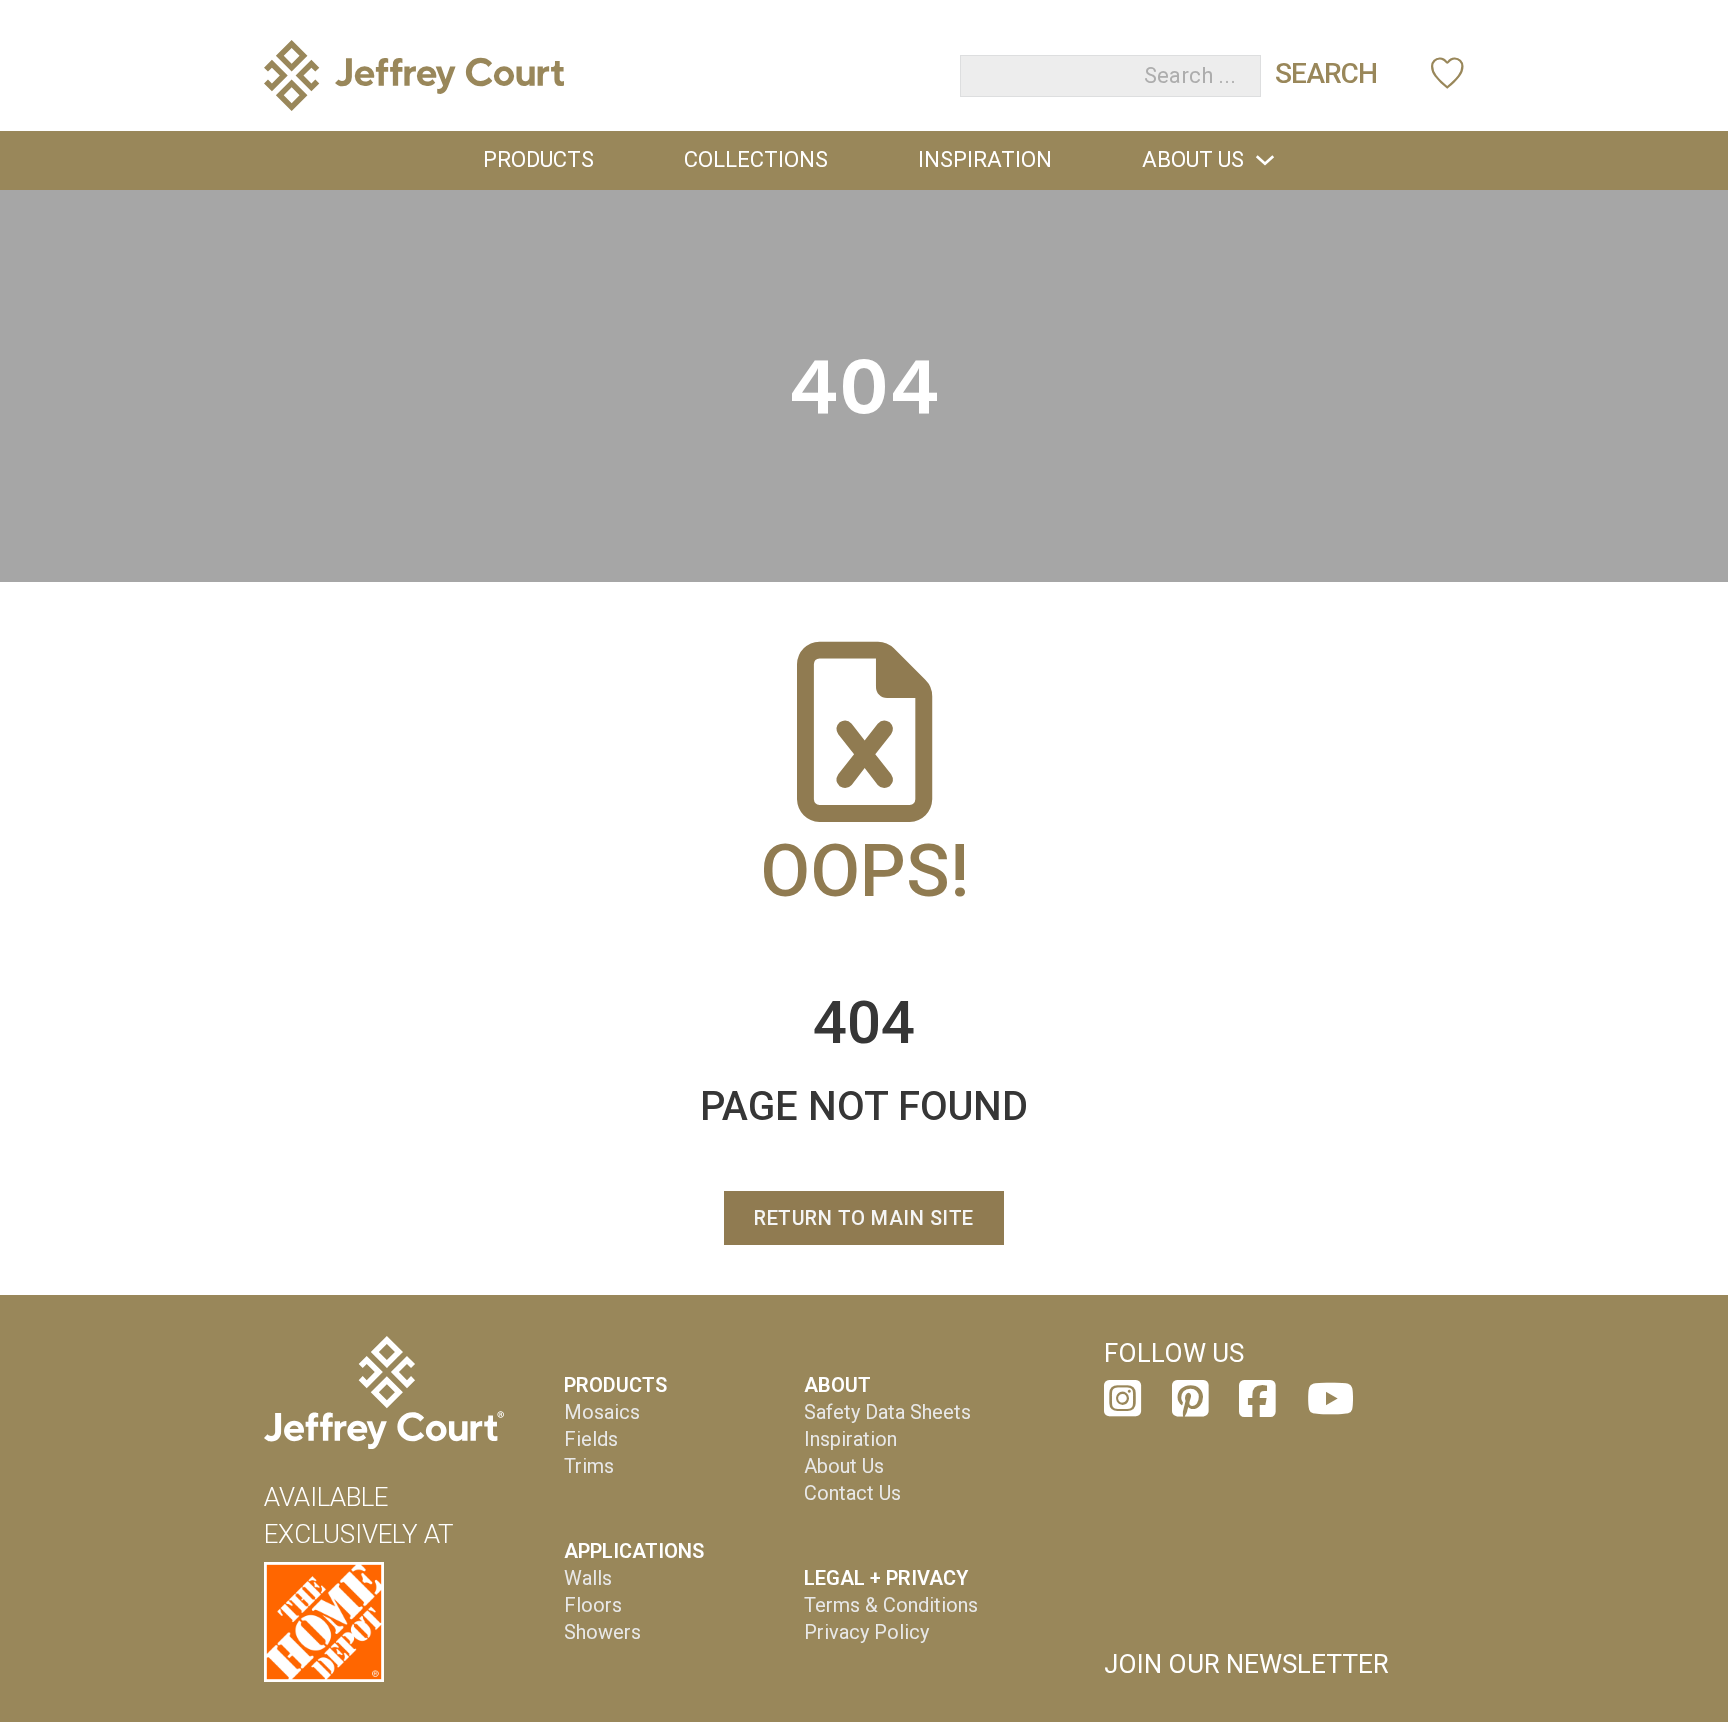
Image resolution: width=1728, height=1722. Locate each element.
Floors (593, 1605)
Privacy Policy (866, 1632)
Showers (602, 1632)
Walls (588, 1578)
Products (538, 159)
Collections (756, 159)
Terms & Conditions (891, 1605)
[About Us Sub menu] (1265, 160)
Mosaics (602, 1412)
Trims (589, 1466)
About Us (1193, 159)
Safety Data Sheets (887, 1412)
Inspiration (985, 159)
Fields (591, 1439)
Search (1326, 73)
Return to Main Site (864, 1218)
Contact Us (852, 1493)
